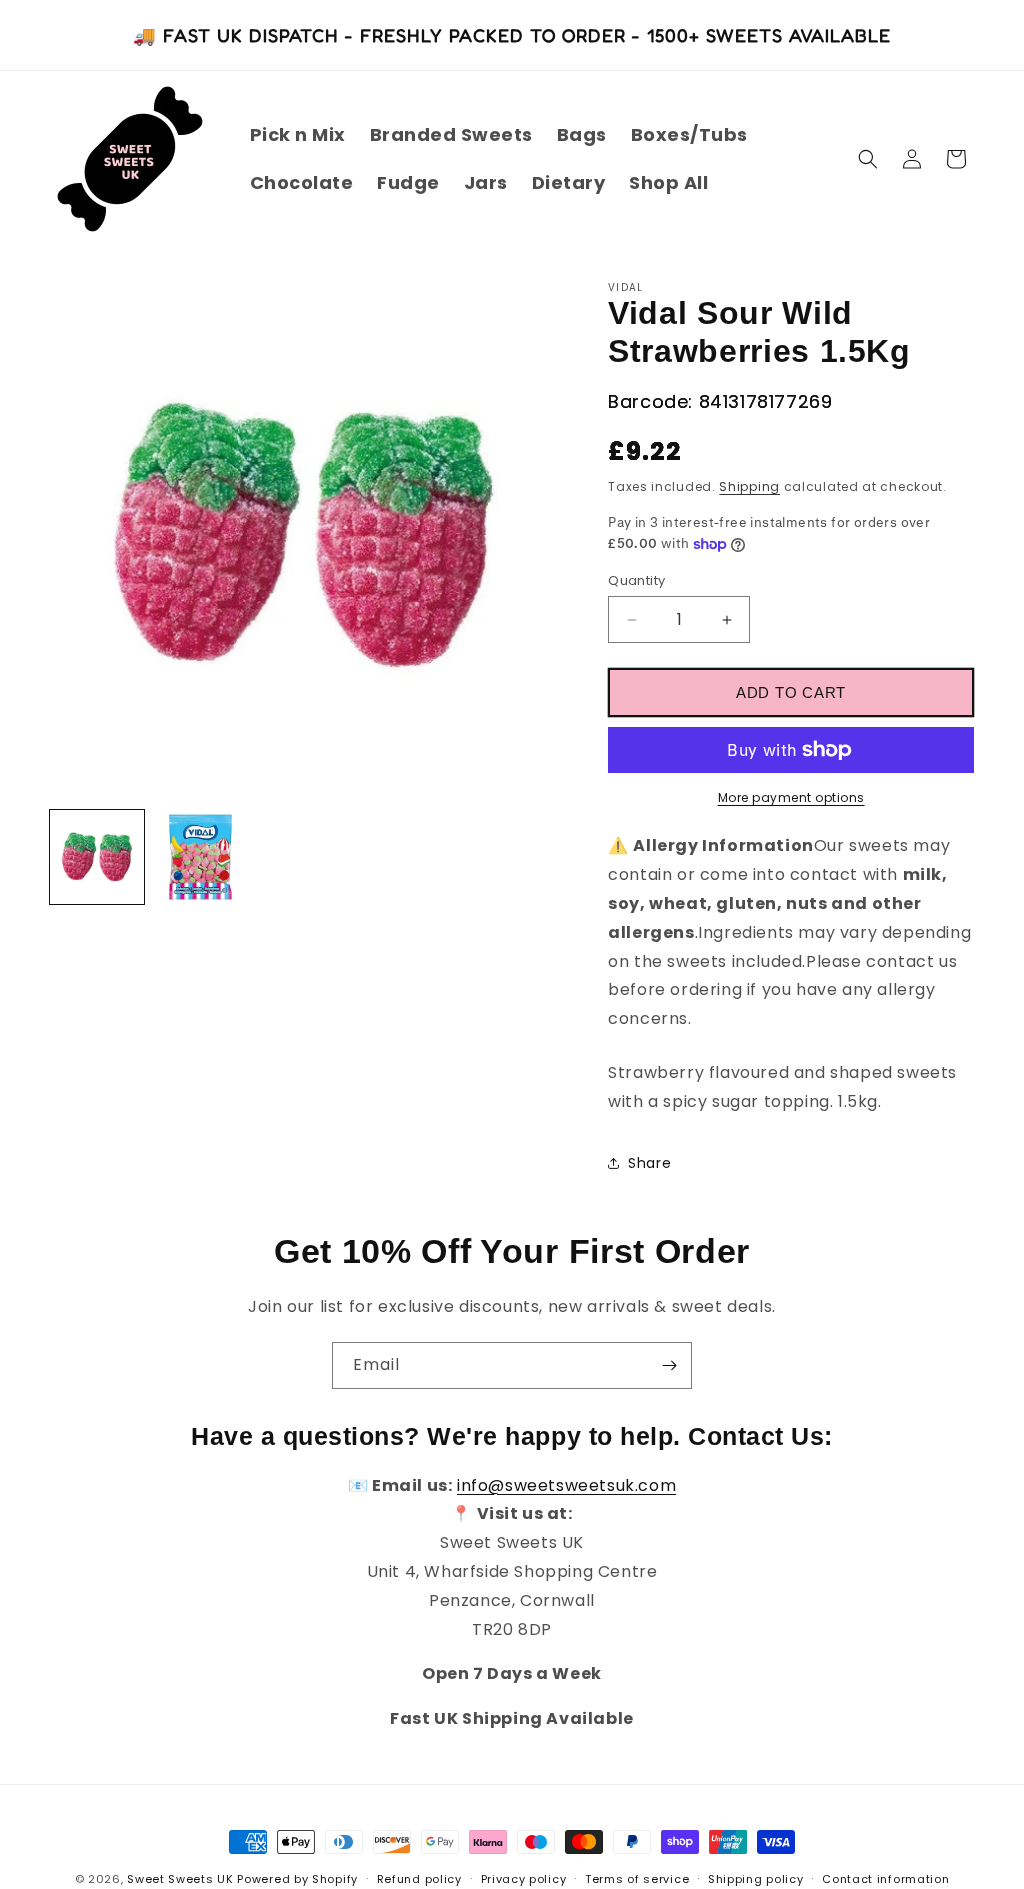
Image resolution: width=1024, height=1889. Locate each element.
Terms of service (637, 1879)
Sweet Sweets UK (180, 1879)
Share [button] (649, 1163)
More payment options (791, 797)
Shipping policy (756, 1879)
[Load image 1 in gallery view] (97, 857)
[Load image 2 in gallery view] (201, 857)
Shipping (749, 486)
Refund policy (419, 1879)
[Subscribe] (669, 1365)
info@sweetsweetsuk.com (566, 1485)
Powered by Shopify (297, 1879)
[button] (868, 159)
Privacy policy (524, 1879)
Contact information (885, 1879)
